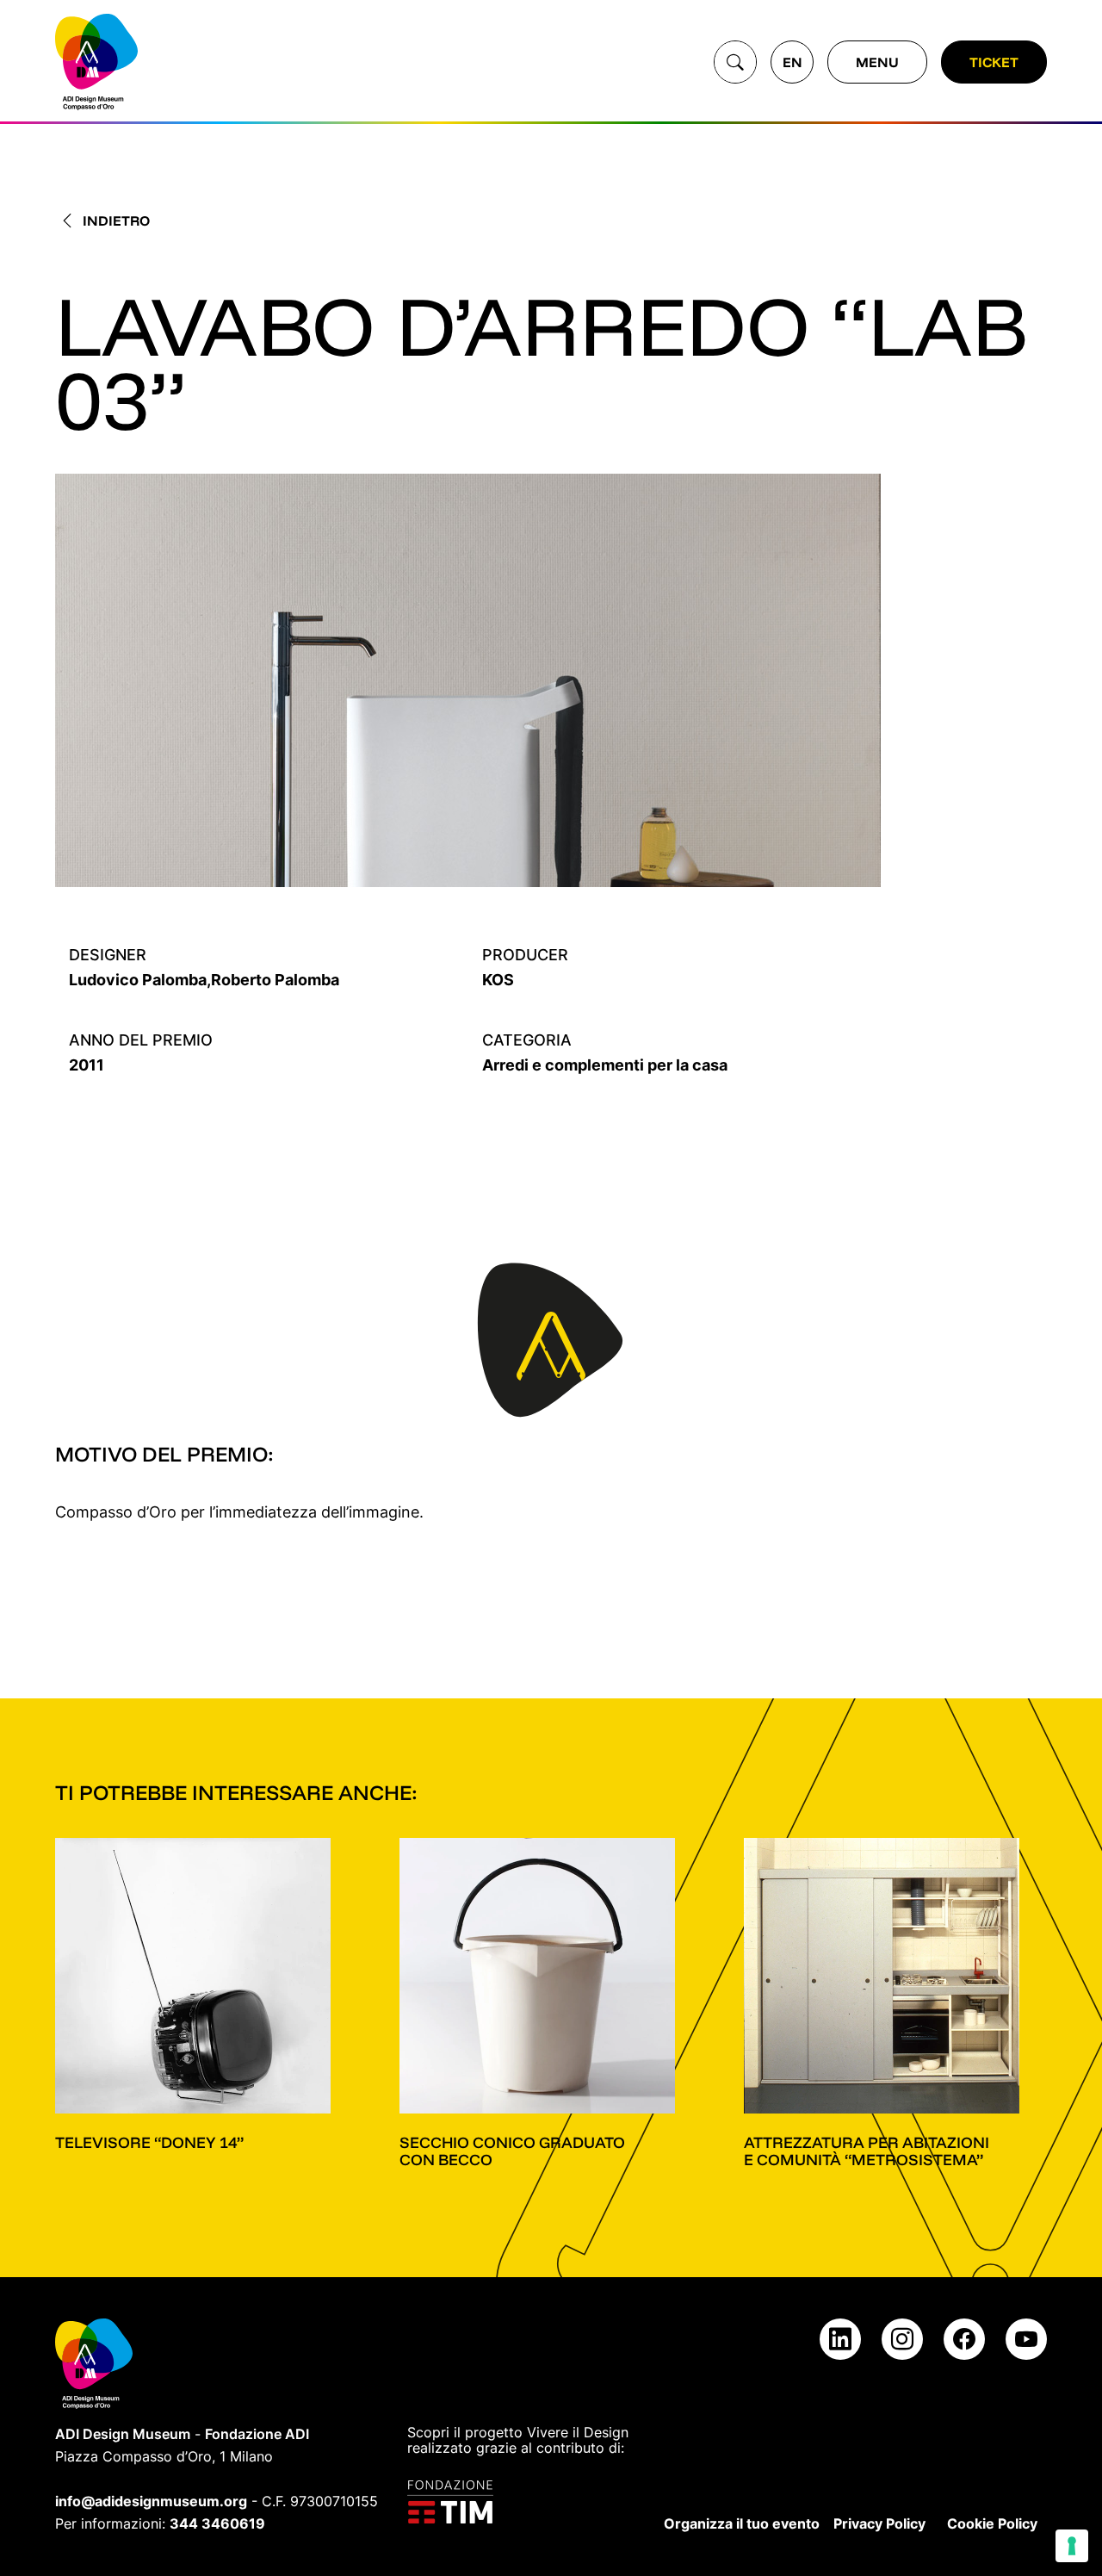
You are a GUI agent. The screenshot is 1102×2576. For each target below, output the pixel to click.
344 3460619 (217, 2523)
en (792, 62)
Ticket (994, 62)
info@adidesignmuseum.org (151, 2501)
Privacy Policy (879, 2523)
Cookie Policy (992, 2523)
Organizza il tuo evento (742, 2523)
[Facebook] (964, 2339)
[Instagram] (902, 2339)
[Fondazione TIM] (521, 2502)
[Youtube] (1026, 2339)
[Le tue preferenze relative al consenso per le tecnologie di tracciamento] (1072, 2546)
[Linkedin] (840, 2339)
